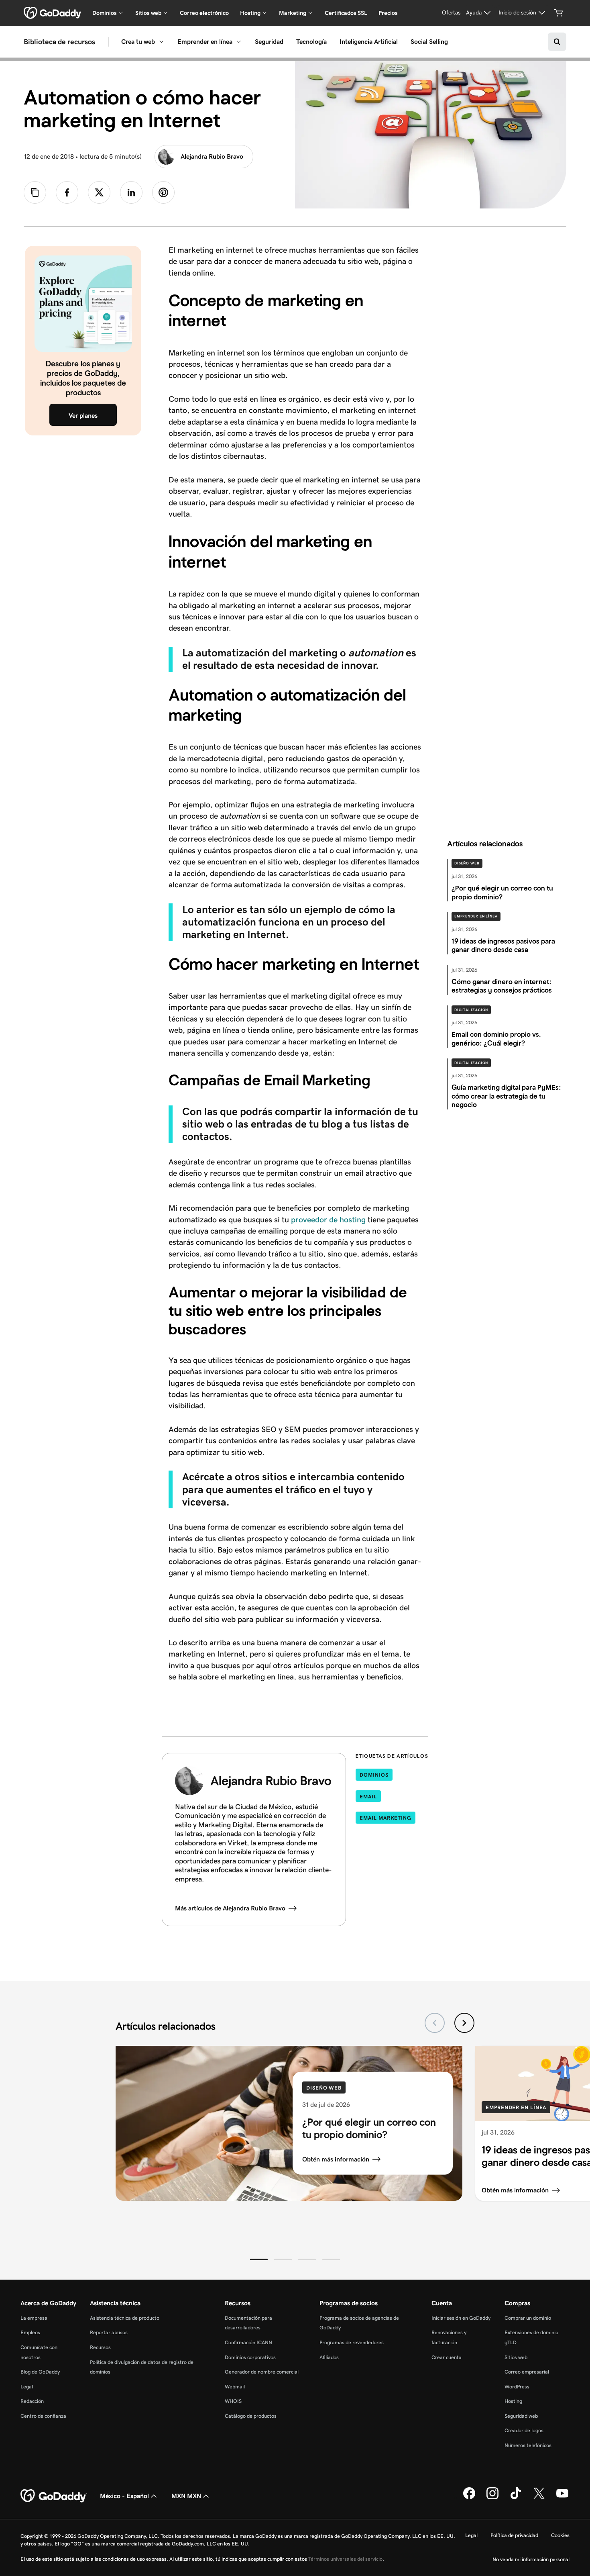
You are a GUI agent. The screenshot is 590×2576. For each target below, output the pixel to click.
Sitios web (516, 2357)
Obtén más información (336, 2159)
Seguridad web (521, 2416)
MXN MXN (186, 2496)
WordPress (517, 2387)
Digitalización (471, 1010)
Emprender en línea (205, 42)
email (368, 1797)
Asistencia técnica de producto (125, 2318)
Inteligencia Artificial (369, 42)
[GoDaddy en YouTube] (562, 2498)
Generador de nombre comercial (262, 2372)
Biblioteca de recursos (59, 42)
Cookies (560, 2535)
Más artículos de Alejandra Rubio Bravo (230, 1908)
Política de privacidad (514, 2535)
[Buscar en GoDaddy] (557, 42)
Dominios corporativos (250, 2357)
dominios (374, 1775)
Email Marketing (386, 1818)
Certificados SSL (346, 13)
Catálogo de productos (251, 2416)
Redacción (32, 2401)
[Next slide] (464, 2023)
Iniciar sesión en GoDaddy (461, 2318)
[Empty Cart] (559, 13)
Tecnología (311, 42)
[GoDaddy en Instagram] (492, 2498)
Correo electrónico (204, 13)
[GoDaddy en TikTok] (516, 2498)
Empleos (30, 2332)
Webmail (235, 2387)
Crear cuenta (447, 2357)
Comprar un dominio (528, 2318)
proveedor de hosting (328, 1220)
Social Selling (429, 42)
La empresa (34, 2318)
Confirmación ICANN (248, 2342)
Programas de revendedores (352, 2342)
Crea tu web (138, 42)
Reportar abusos (109, 2332)
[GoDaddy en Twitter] (539, 2498)
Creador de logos (524, 2430)
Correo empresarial (527, 2372)
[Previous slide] (435, 2023)
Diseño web (467, 863)
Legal (27, 2387)
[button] (259, 2259)
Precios (388, 13)
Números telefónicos (528, 2445)
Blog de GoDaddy (40, 2372)
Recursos (100, 2347)
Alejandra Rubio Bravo (212, 156)
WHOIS (233, 2401)
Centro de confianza (43, 2416)
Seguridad (269, 42)
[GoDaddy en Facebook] (469, 2498)
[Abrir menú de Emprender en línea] (239, 42)
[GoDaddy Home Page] (54, 2496)
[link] (67, 192)
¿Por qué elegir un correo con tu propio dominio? (369, 2128)
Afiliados (329, 2357)
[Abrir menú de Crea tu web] (161, 42)
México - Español (124, 2496)
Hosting (513, 2401)
